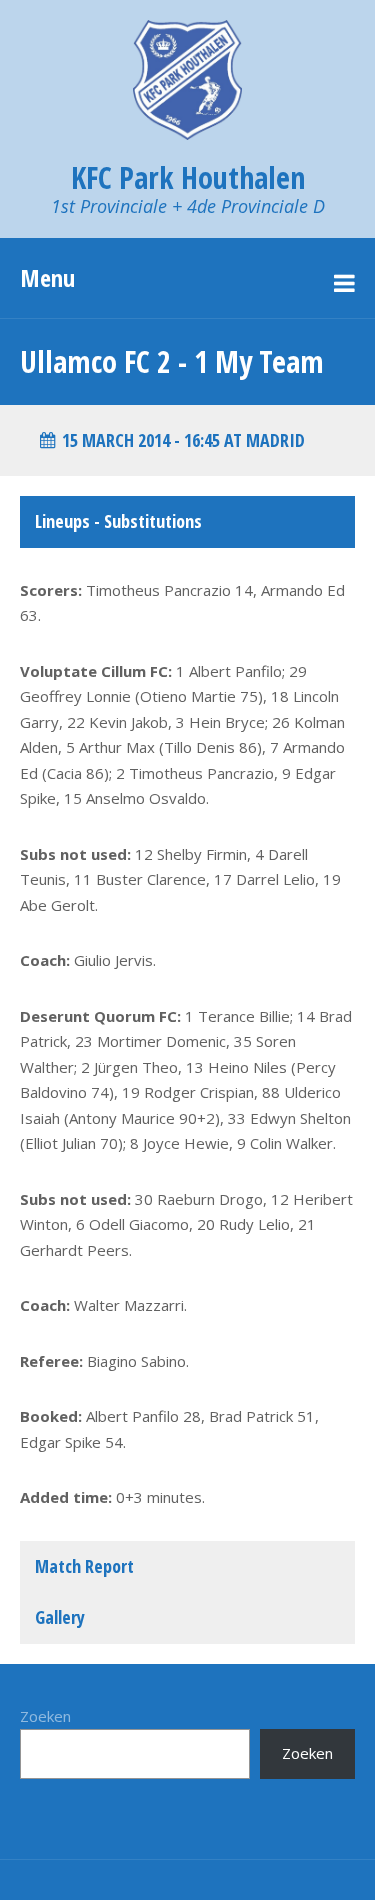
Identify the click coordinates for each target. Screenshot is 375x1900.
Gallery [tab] (60, 1617)
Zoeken (45, 1716)
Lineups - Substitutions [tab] (118, 521)
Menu (47, 277)
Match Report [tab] (84, 1566)
